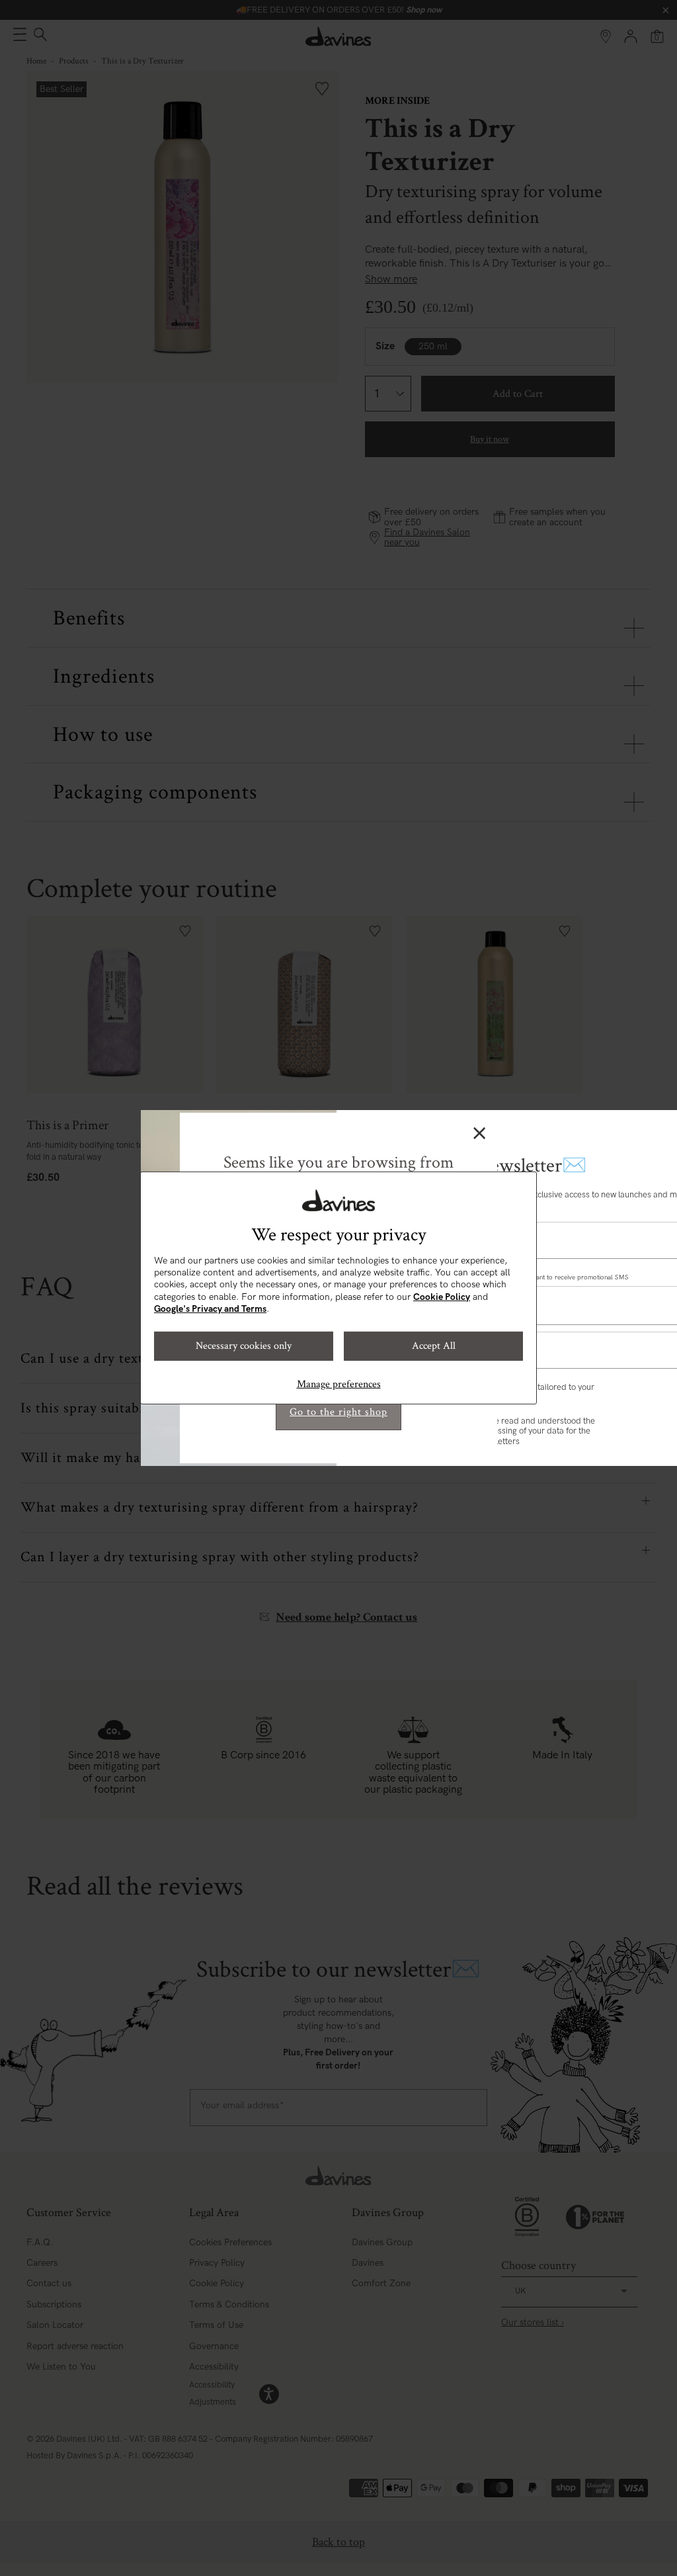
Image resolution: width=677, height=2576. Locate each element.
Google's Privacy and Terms (210, 1309)
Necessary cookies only (244, 1346)
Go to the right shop (338, 1412)
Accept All (434, 1346)
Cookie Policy (442, 1297)
